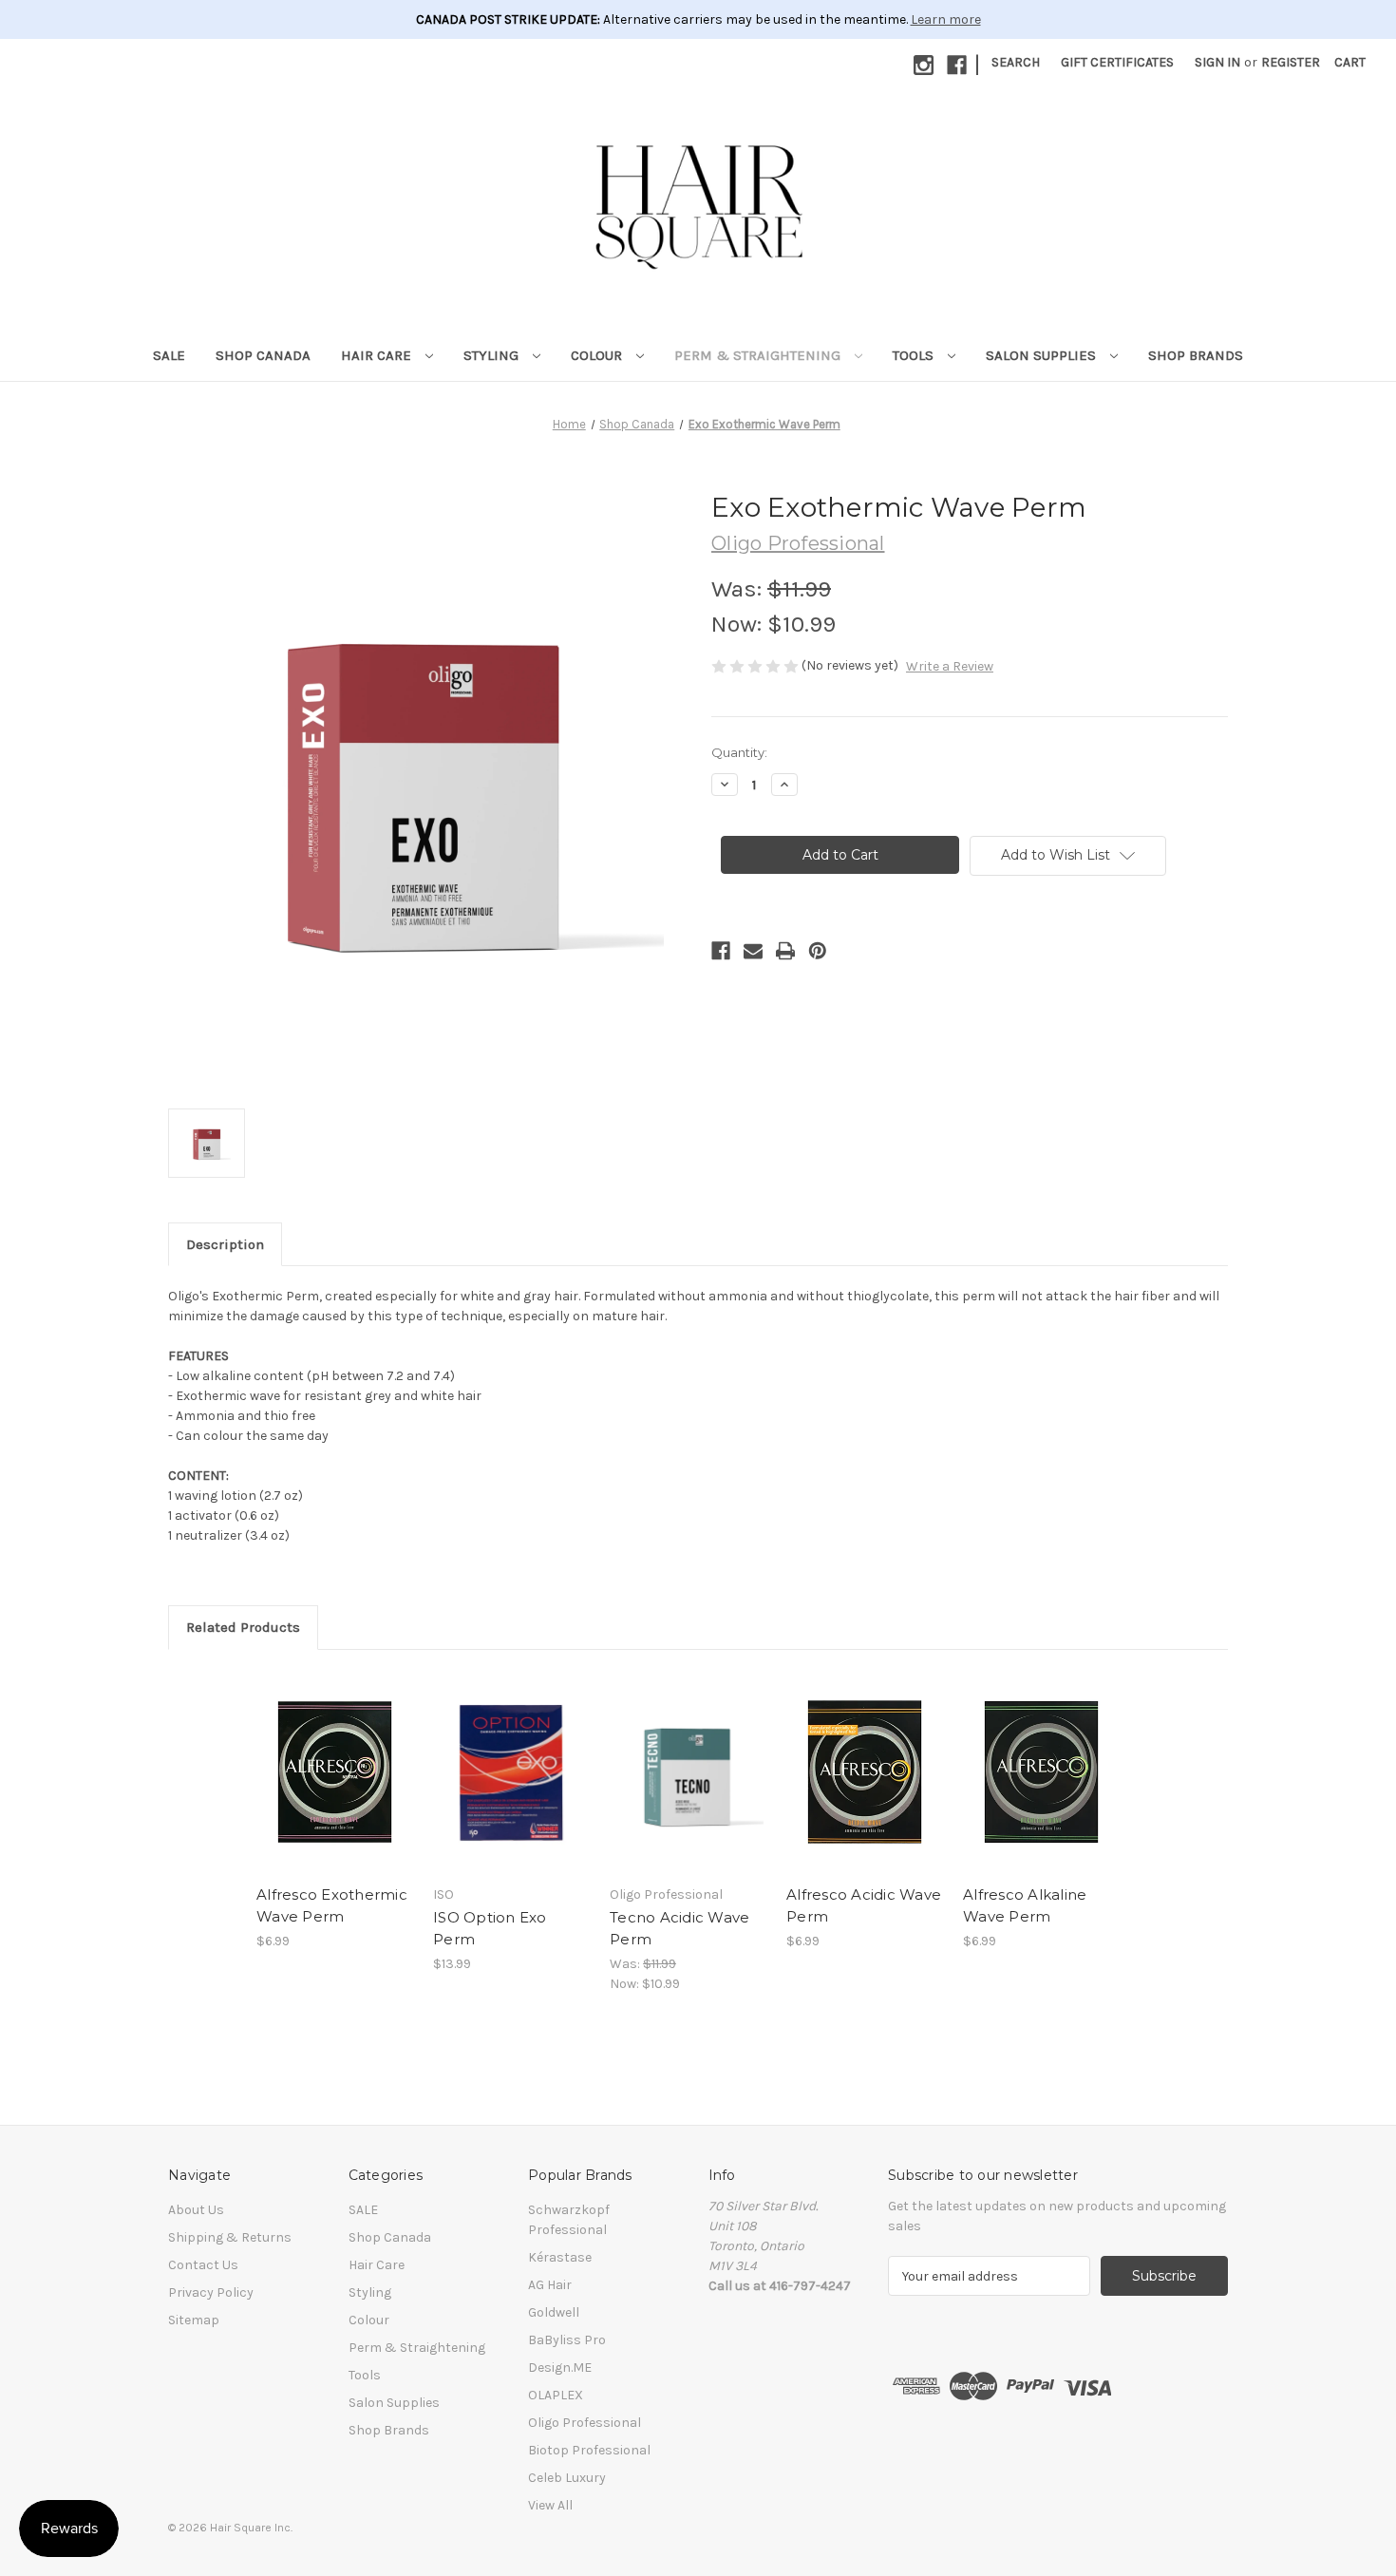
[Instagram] (924, 65)
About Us (196, 2210)
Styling (493, 355)
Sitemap (194, 2320)
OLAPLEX (556, 2395)
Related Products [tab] (243, 1627)
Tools (915, 355)
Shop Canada (263, 355)
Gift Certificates (1117, 62)
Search (1016, 62)
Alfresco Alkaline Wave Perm (1025, 1905)
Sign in (1217, 62)
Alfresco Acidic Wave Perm (864, 1905)
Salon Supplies (1043, 355)
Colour (598, 355)
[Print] (785, 951)
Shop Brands (1196, 355)
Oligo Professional (585, 2423)
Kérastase (560, 2257)
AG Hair (550, 2285)
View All (550, 2505)
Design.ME (560, 2368)
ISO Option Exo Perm (490, 1928)
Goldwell (554, 2312)
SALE (169, 355)
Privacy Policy (211, 2292)
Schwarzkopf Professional (569, 2220)
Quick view (333, 1755)
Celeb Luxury (567, 2478)
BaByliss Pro (567, 2340)
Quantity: (739, 752)
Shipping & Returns (230, 2237)
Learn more (946, 19)
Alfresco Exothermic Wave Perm (332, 1905)
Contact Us (203, 2265)
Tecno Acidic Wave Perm (679, 1928)
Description (225, 1244)
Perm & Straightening (759, 355)
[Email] (753, 951)
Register (1291, 62)
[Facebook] (957, 65)
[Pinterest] (818, 951)
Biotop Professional (589, 2450)
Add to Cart (335, 1789)
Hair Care (378, 355)
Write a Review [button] (950, 666)
